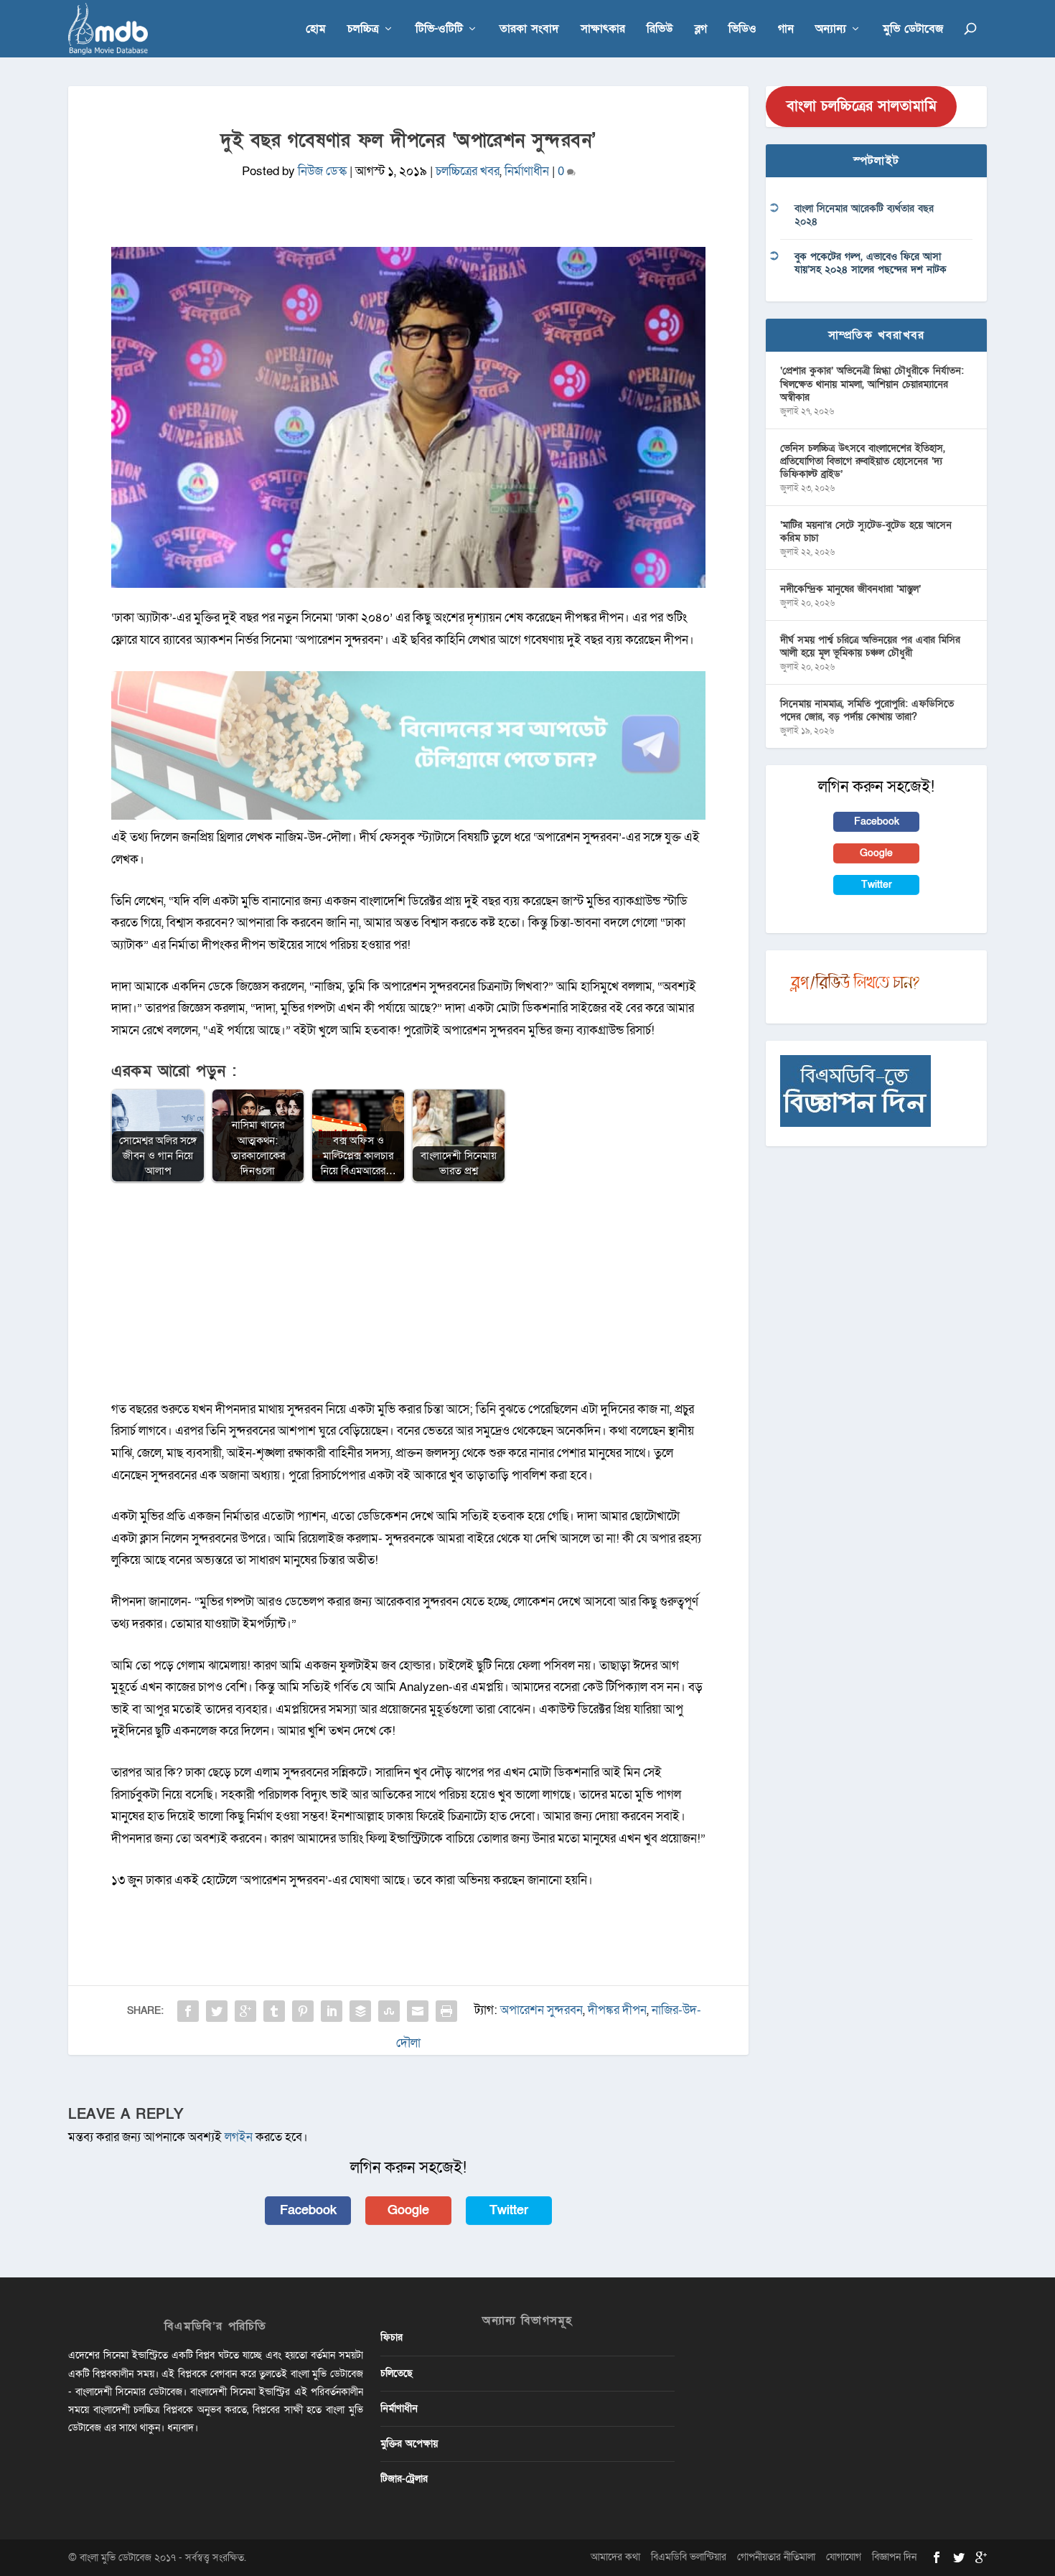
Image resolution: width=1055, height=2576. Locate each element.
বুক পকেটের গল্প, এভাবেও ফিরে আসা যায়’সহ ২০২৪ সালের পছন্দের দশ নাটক (871, 263)
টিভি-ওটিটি (439, 30)
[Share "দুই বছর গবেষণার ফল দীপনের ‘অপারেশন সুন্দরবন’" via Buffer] (360, 2011)
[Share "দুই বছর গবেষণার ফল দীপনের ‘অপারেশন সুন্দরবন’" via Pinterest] (303, 2011)
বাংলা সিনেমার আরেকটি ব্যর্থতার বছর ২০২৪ (864, 215)
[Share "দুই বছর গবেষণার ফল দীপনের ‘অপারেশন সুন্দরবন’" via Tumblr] (274, 2011)
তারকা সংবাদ (529, 30)
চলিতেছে (397, 2373)
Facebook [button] (308, 2210)
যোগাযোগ (844, 2557)
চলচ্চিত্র (363, 30)
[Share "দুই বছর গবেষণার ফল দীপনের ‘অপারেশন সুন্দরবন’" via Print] (446, 2011)
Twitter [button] (509, 2210)
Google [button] (408, 2210)
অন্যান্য (831, 30)
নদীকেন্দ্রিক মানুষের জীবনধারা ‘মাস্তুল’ (850, 589)
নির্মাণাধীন (527, 171)
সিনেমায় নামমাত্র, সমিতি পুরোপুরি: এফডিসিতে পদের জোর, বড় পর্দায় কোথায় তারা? (867, 710)
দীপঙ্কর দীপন (617, 2010)
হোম (316, 30)
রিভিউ (660, 30)
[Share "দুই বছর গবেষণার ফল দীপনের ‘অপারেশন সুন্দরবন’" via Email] (418, 2011)
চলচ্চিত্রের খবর (468, 171)
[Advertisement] (408, 1298)
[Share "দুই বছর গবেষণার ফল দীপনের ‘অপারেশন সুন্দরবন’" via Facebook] (188, 2011)
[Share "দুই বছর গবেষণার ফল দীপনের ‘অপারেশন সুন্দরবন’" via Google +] (245, 2011)
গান (786, 30)
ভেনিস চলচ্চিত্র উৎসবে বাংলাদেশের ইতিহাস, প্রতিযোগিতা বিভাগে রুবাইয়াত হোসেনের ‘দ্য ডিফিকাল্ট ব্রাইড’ (863, 461)
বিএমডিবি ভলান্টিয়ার (689, 2557)
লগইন (239, 2137)
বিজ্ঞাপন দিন (894, 2557)
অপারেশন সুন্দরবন (541, 2010)
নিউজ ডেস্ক (322, 171)
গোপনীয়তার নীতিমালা (776, 2557)
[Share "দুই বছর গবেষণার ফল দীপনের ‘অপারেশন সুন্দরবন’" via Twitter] (217, 2011)
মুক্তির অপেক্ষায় (409, 2444)
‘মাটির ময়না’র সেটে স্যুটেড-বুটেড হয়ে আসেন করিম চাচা (866, 531)
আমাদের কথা (615, 2557)
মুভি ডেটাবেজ (913, 30)
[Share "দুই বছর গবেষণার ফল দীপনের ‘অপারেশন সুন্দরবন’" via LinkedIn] (332, 2011)
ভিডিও (742, 30)
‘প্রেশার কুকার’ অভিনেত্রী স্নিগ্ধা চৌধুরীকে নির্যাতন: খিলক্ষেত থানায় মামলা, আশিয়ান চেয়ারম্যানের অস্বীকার (872, 384)
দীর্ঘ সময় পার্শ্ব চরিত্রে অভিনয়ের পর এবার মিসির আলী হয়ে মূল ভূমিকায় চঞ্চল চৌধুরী (870, 646)
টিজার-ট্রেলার (404, 2479)
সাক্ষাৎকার (603, 30)
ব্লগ (701, 30)
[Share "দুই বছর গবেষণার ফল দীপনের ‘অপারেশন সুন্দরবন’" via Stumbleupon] (389, 2011)
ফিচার (391, 2337)
